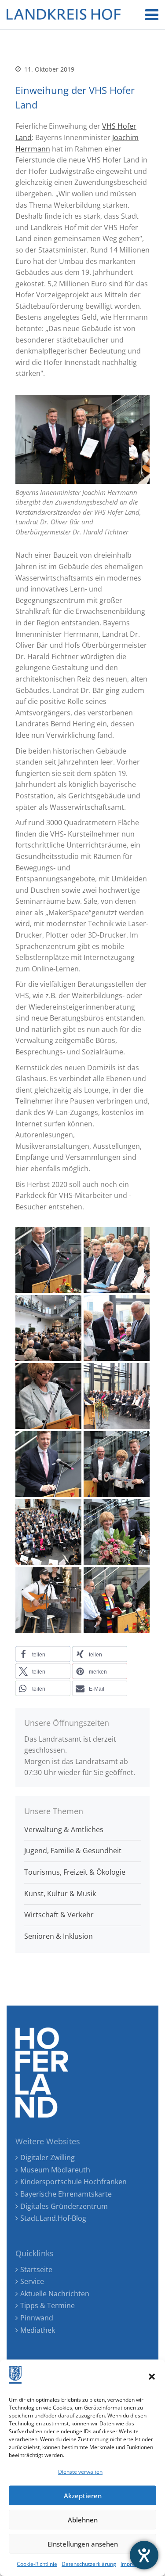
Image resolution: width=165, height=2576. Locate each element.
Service (32, 2281)
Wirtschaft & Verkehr (59, 1915)
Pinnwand (37, 2318)
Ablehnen (83, 2520)
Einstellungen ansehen (83, 2544)
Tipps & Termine (48, 2305)
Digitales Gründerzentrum (64, 2206)
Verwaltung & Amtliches (64, 1829)
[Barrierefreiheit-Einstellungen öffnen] (144, 2555)
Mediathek (38, 2330)
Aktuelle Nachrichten (55, 2294)
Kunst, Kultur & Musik (60, 1894)
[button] (152, 2377)
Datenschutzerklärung (89, 2564)
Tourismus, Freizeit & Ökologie (75, 1872)
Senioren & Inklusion (59, 1936)
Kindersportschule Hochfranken (73, 2182)
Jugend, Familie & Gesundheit (73, 1851)
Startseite (36, 2269)
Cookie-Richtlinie (37, 2564)
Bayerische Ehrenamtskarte (66, 2194)
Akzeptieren (83, 2496)
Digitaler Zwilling (48, 2157)
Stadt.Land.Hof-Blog (53, 2218)
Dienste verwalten (80, 2472)
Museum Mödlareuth (55, 2170)
